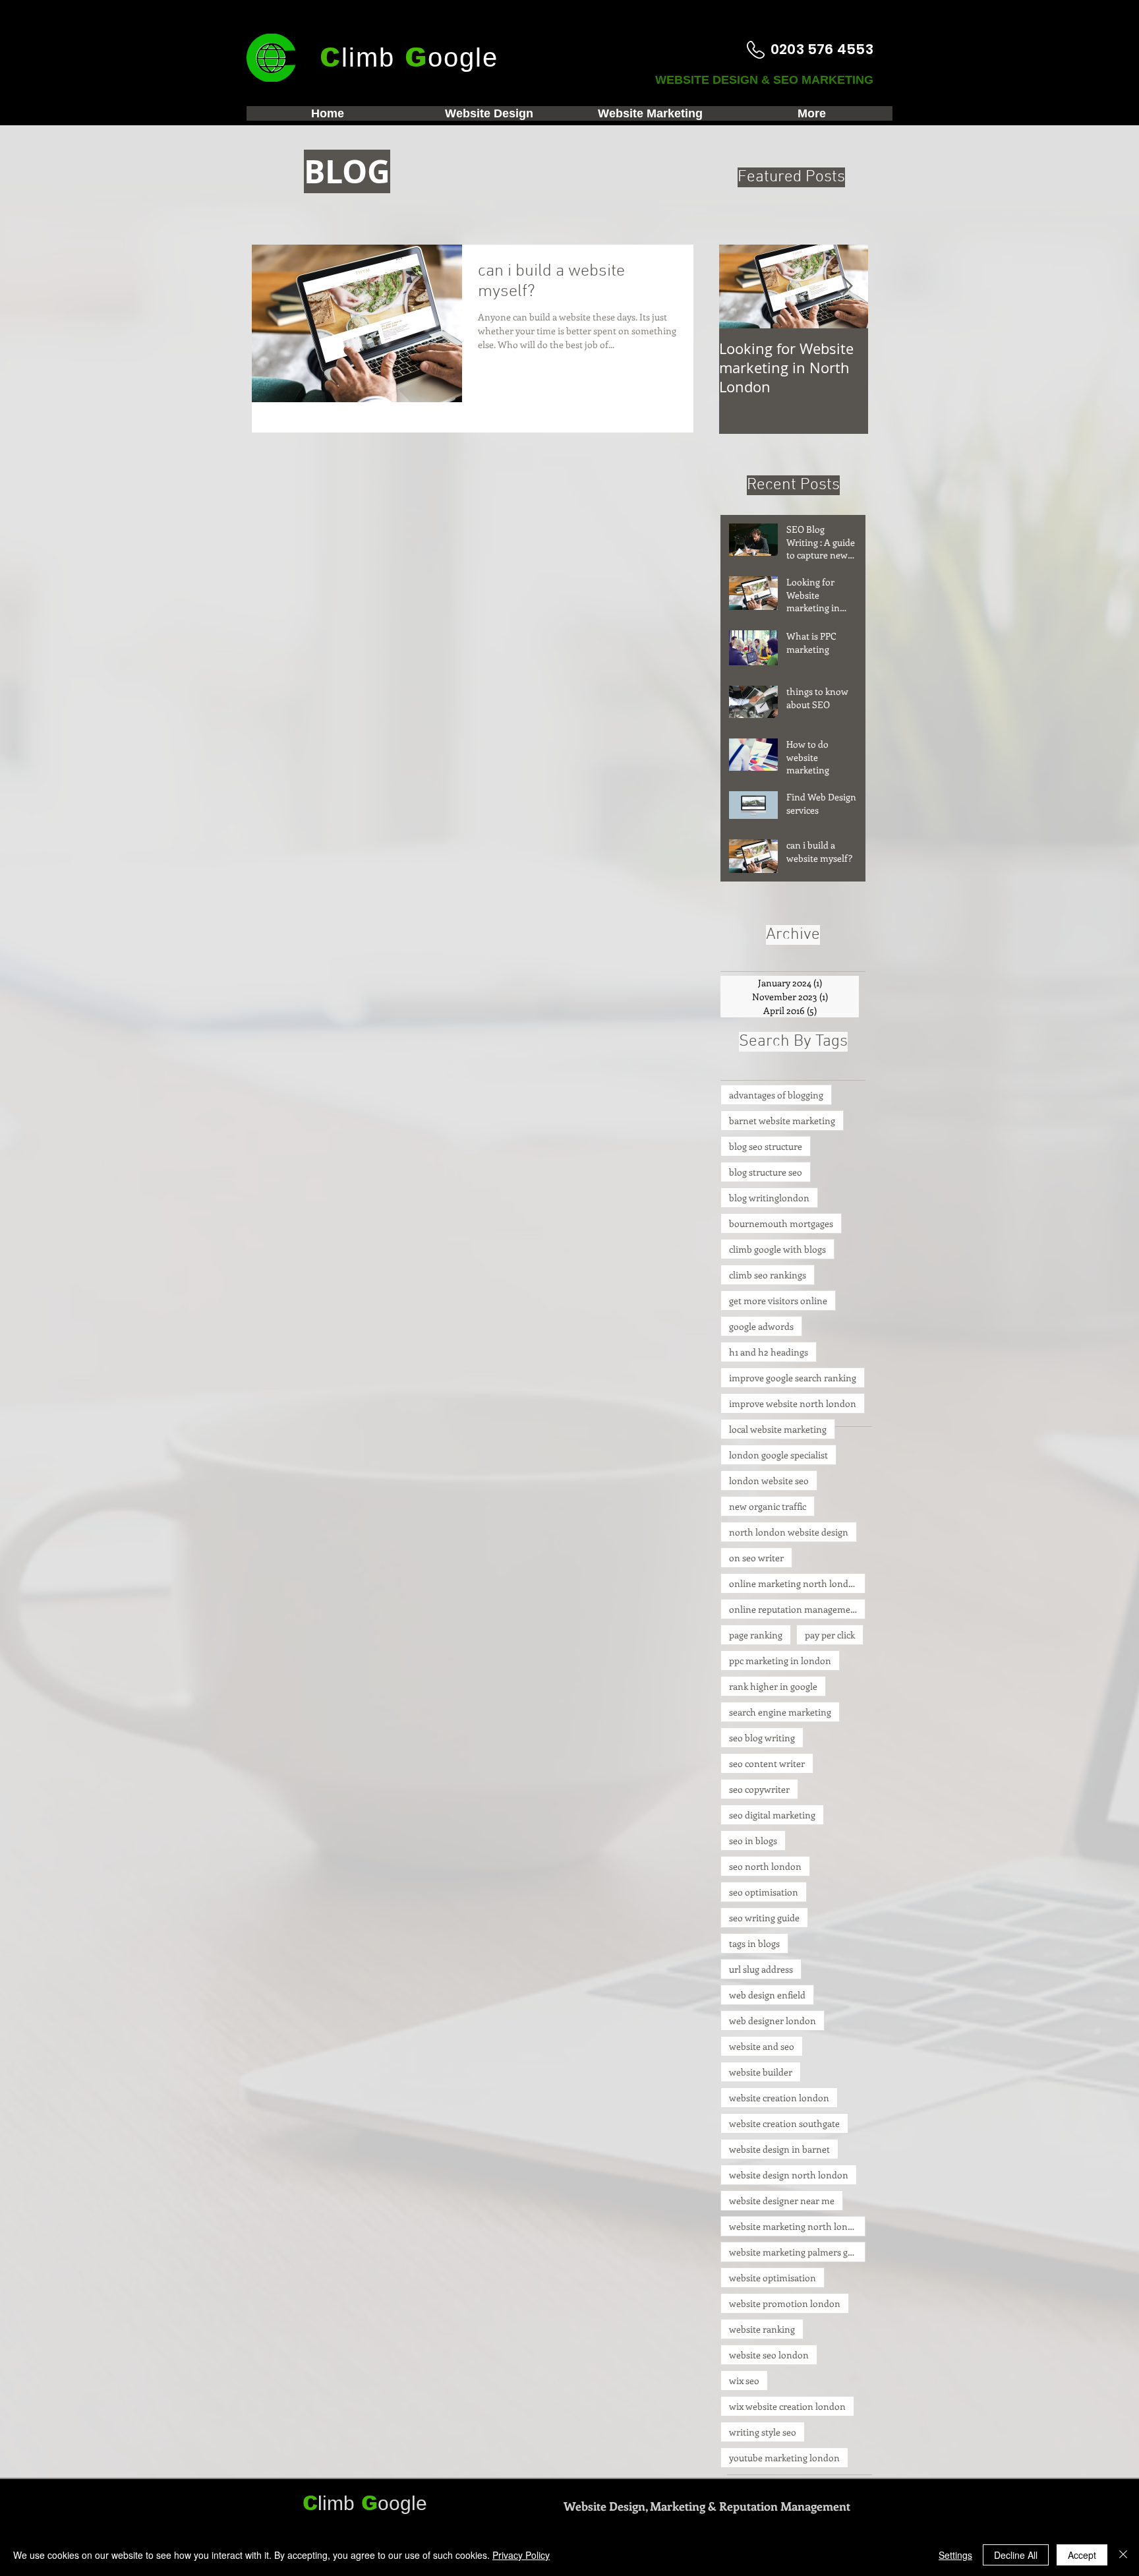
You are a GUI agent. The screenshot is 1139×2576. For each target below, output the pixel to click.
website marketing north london (797, 2226)
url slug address (761, 1969)
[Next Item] (847, 286)
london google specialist (778, 1455)
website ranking (762, 2329)
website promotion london (785, 2303)
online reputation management (794, 1609)
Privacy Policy (521, 2555)
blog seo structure (766, 1146)
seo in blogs (753, 1841)
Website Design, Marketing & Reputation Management (707, 2506)
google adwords (761, 1326)
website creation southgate (784, 2123)
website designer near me (782, 2201)
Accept (1082, 2555)
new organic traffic (768, 1506)
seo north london (765, 1866)
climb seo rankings (768, 1275)
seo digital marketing (772, 1815)
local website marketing (778, 1429)
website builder (761, 2072)
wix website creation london (787, 2406)
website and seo (762, 2046)
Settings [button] (955, 2555)
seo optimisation (764, 1892)
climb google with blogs (777, 1249)
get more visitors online (778, 1301)
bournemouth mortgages (781, 1223)
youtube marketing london (784, 2458)
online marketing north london (794, 1583)
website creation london (779, 2098)
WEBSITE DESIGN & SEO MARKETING (766, 80)
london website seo (769, 1481)
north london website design (789, 1532)
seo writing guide (764, 1918)
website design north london (789, 2175)
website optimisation (773, 2278)
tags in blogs (754, 1943)
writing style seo (763, 2432)
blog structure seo (766, 1172)
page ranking (756, 1635)
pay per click (830, 1635)
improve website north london (793, 1403)
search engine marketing (780, 1712)
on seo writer (756, 1558)
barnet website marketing (782, 1121)
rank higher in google (773, 1686)
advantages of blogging (776, 1095)
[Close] (1123, 2555)
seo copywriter (759, 1789)
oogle (402, 2503)
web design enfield (767, 1995)
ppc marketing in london (780, 1661)
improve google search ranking (793, 1378)
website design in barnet (779, 2149)
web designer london (773, 2021)
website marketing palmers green (797, 2252)
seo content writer (767, 1763)
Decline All (1016, 2555)
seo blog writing (762, 1738)
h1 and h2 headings (769, 1352)
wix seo (744, 2381)
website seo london (769, 2355)
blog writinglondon (769, 1198)
